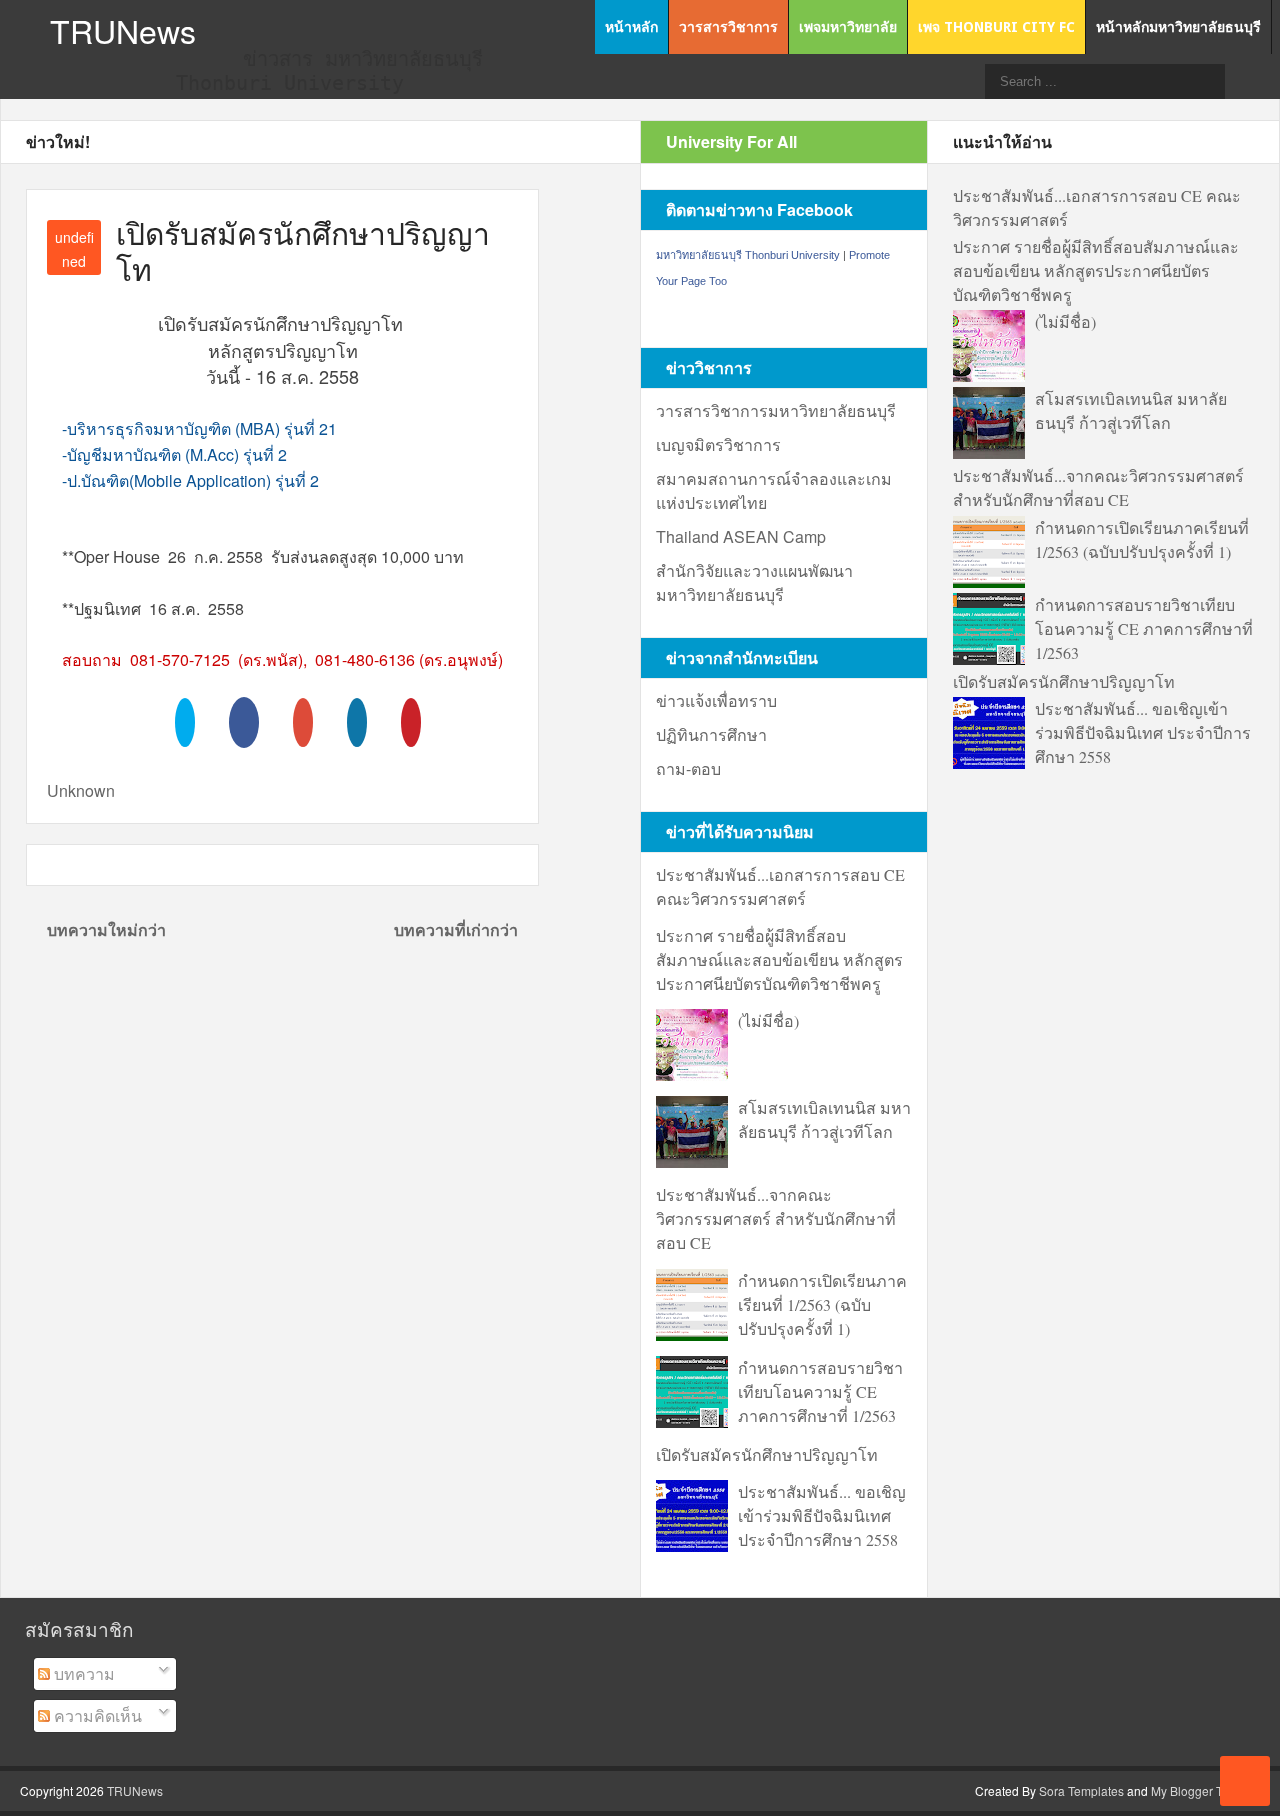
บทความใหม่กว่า (106, 929)
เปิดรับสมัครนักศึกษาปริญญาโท (767, 1454)
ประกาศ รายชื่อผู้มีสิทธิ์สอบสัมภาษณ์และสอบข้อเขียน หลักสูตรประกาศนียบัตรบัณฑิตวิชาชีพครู (779, 959)
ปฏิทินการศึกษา (711, 734)
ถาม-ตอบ (688, 768)
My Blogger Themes (1205, 1790)
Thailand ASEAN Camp (741, 536)
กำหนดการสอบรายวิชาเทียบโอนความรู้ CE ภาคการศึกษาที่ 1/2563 (820, 1391)
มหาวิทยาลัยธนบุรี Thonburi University (748, 255)
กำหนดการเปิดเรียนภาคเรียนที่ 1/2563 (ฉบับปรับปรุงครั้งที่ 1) (822, 1304)
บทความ (82, 1673)
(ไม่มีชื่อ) (768, 1020)
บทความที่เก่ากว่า (456, 929)
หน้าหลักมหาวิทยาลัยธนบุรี (1178, 27)
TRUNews (123, 30)
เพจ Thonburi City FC (996, 27)
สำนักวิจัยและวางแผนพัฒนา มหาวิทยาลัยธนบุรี (754, 582)
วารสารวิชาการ (728, 27)
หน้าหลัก (631, 27)
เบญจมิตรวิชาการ (718, 444)
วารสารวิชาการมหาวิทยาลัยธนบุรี (776, 410)
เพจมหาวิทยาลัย (848, 27)
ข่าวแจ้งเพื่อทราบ (716, 700)
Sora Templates (1081, 1790)
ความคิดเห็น (96, 1715)
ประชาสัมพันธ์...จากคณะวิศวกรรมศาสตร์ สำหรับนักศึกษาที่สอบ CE (776, 1218)
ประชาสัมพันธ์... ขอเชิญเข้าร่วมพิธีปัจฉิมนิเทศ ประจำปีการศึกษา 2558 (822, 1515)
